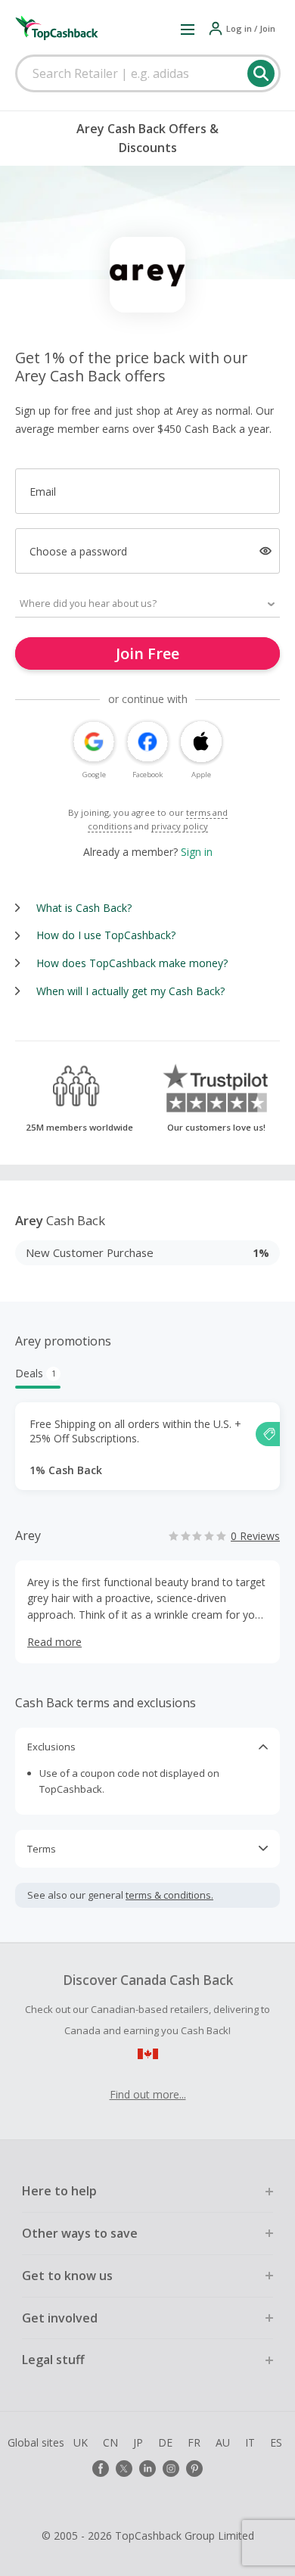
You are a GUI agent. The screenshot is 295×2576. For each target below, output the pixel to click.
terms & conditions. (169, 1895)
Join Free (147, 653)
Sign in (197, 852)
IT (250, 2442)
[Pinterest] (194, 2469)
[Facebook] (101, 2469)
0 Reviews (255, 1536)
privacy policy (180, 826)
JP (138, 2442)
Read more (54, 1642)
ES (276, 2442)
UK (81, 2442)
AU (223, 2442)
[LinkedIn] (147, 2469)
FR (194, 2442)
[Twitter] (124, 2469)
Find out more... (148, 2094)
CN (110, 2442)
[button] (188, 29)
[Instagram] (171, 2469)
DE (165, 2442)
